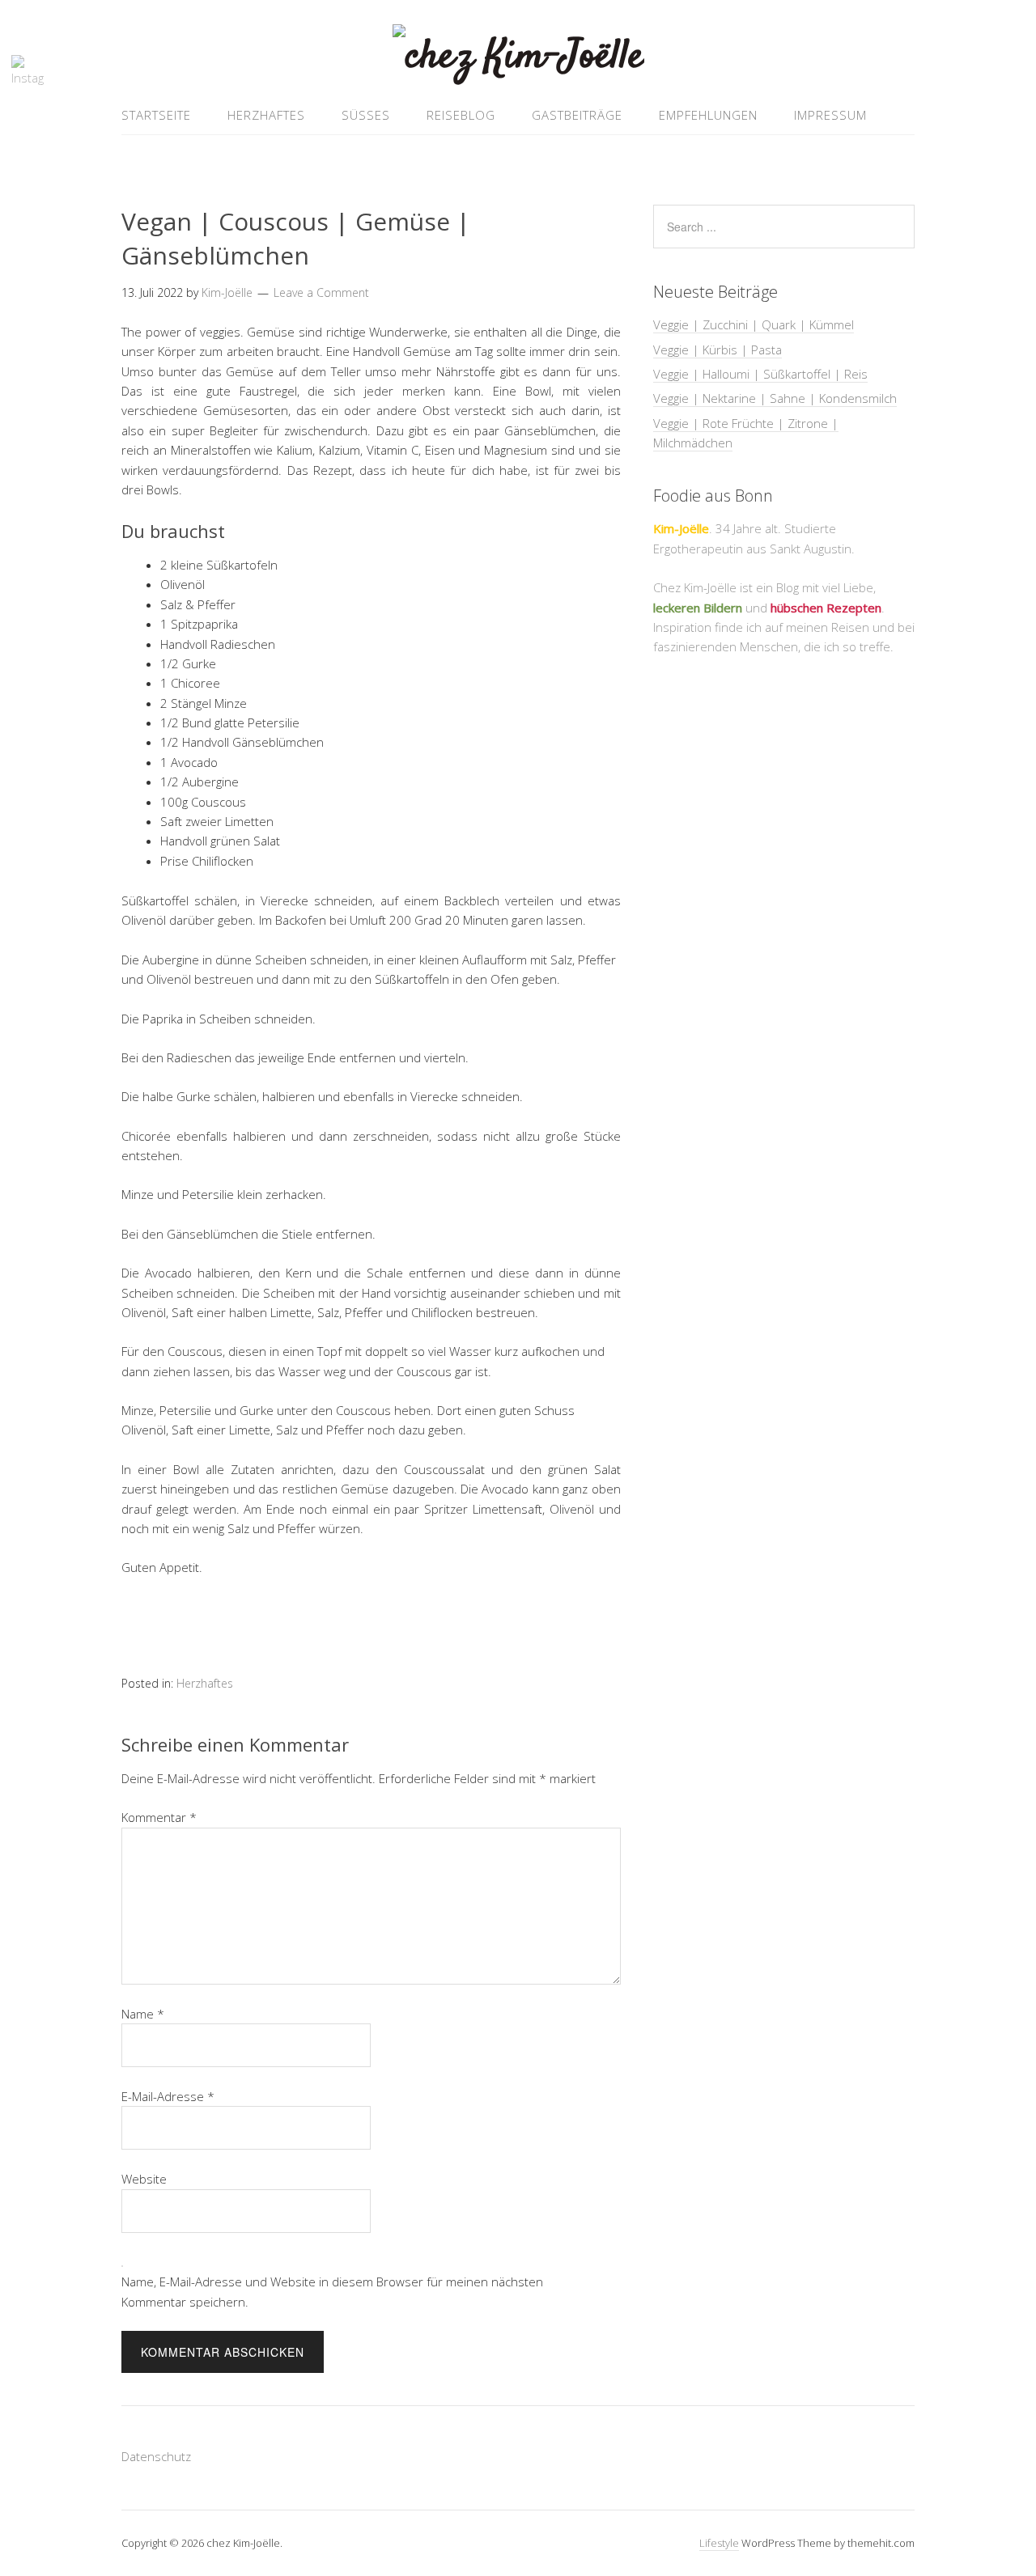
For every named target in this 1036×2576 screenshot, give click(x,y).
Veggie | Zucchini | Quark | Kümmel (754, 324)
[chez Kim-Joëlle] (518, 57)
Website (144, 2179)
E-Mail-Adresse (168, 2096)
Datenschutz (156, 2456)
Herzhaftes (266, 115)
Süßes (366, 115)
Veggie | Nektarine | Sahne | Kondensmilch (775, 398)
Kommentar (159, 1817)
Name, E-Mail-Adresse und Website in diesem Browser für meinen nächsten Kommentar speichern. (332, 2291)
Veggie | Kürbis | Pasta (718, 350)
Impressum (830, 115)
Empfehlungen (708, 115)
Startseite (156, 115)
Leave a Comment (321, 292)
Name (143, 2014)
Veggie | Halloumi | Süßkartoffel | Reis (760, 374)
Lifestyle (719, 2543)
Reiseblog (461, 115)
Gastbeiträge (577, 115)
